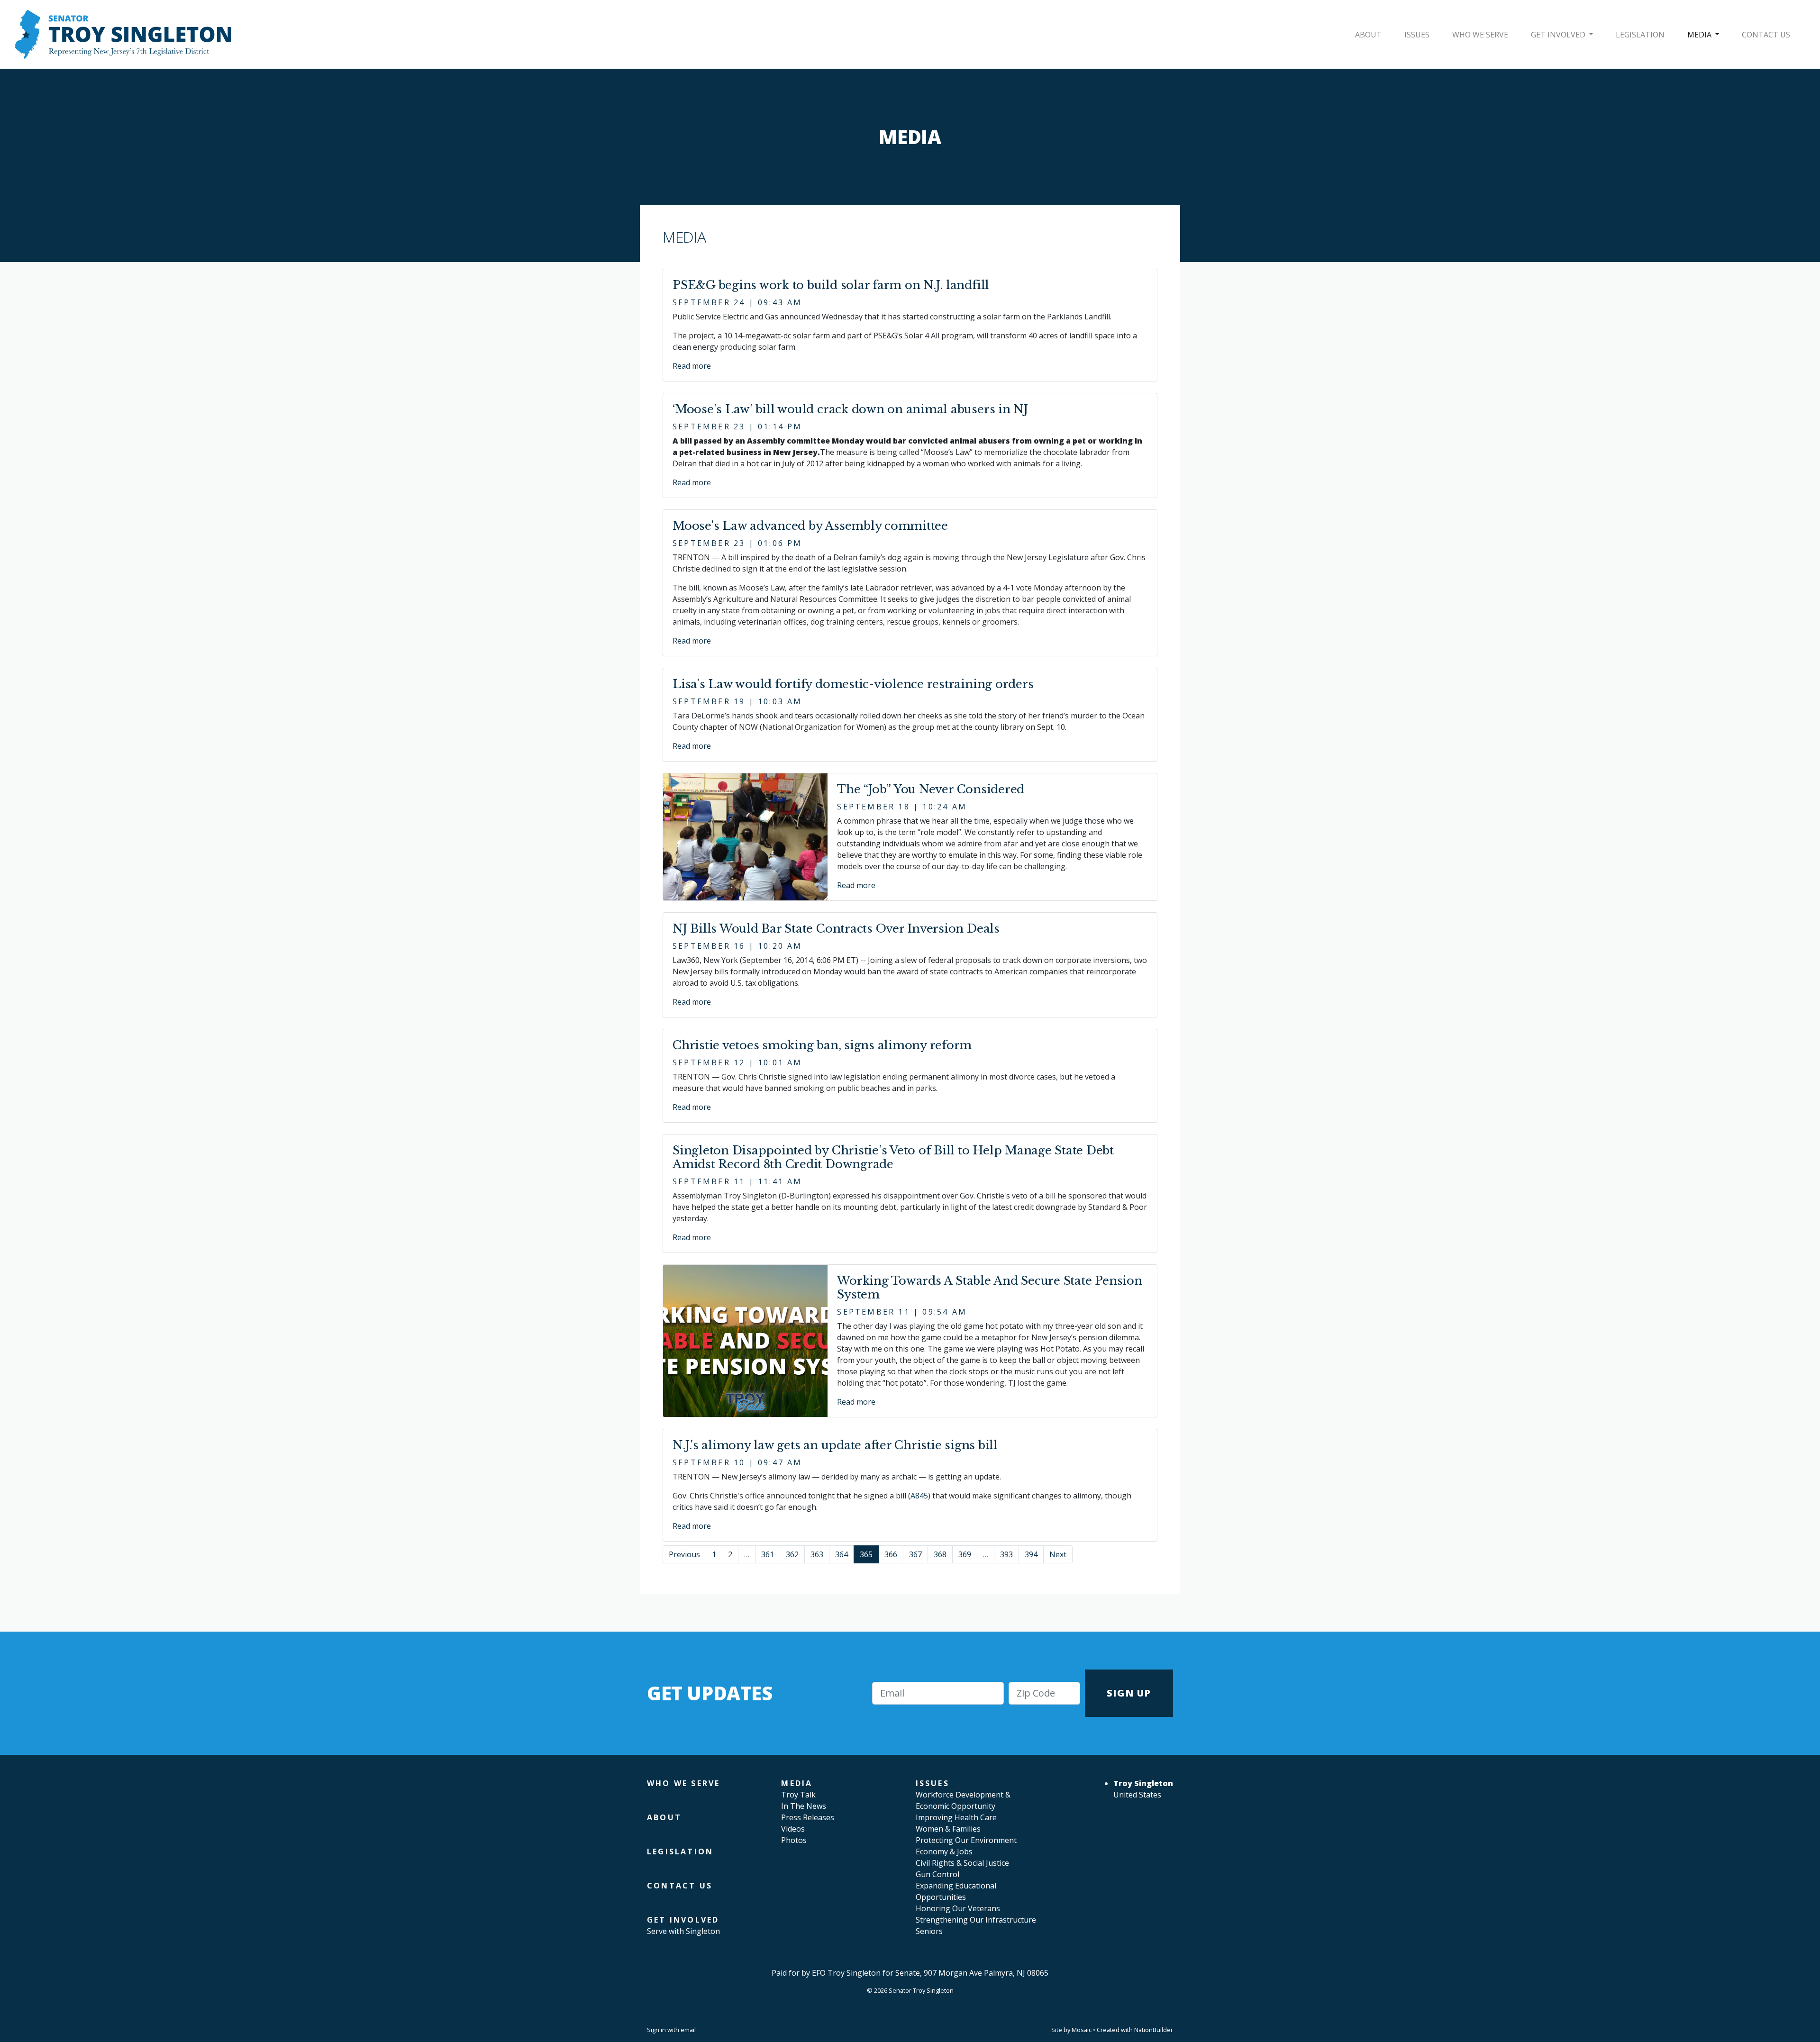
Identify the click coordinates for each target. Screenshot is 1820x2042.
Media (1700, 35)
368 (940, 1554)
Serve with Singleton (683, 1931)
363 (817, 1554)
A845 (919, 1496)
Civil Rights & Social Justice (962, 1863)
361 (768, 1554)
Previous (684, 1554)
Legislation (1640, 35)
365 (866, 1554)
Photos (794, 1840)
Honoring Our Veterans (958, 1908)
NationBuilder (1154, 2030)
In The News (804, 1806)
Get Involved (1559, 35)
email (688, 2030)
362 (792, 1554)
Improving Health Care (956, 1817)
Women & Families (948, 1829)
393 (1006, 1554)
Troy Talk (798, 1795)
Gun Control (937, 1874)
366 (891, 1554)
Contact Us (1766, 35)
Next (1058, 1554)
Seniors (929, 1931)
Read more (692, 366)
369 (965, 1554)
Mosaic (1082, 2030)
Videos (793, 1829)
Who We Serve (1480, 35)
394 (1031, 1554)
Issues (1417, 35)
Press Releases (808, 1817)
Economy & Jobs (944, 1851)
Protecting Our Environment (966, 1840)
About (1368, 35)
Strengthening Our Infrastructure (976, 1920)
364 (842, 1554)
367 (915, 1554)
